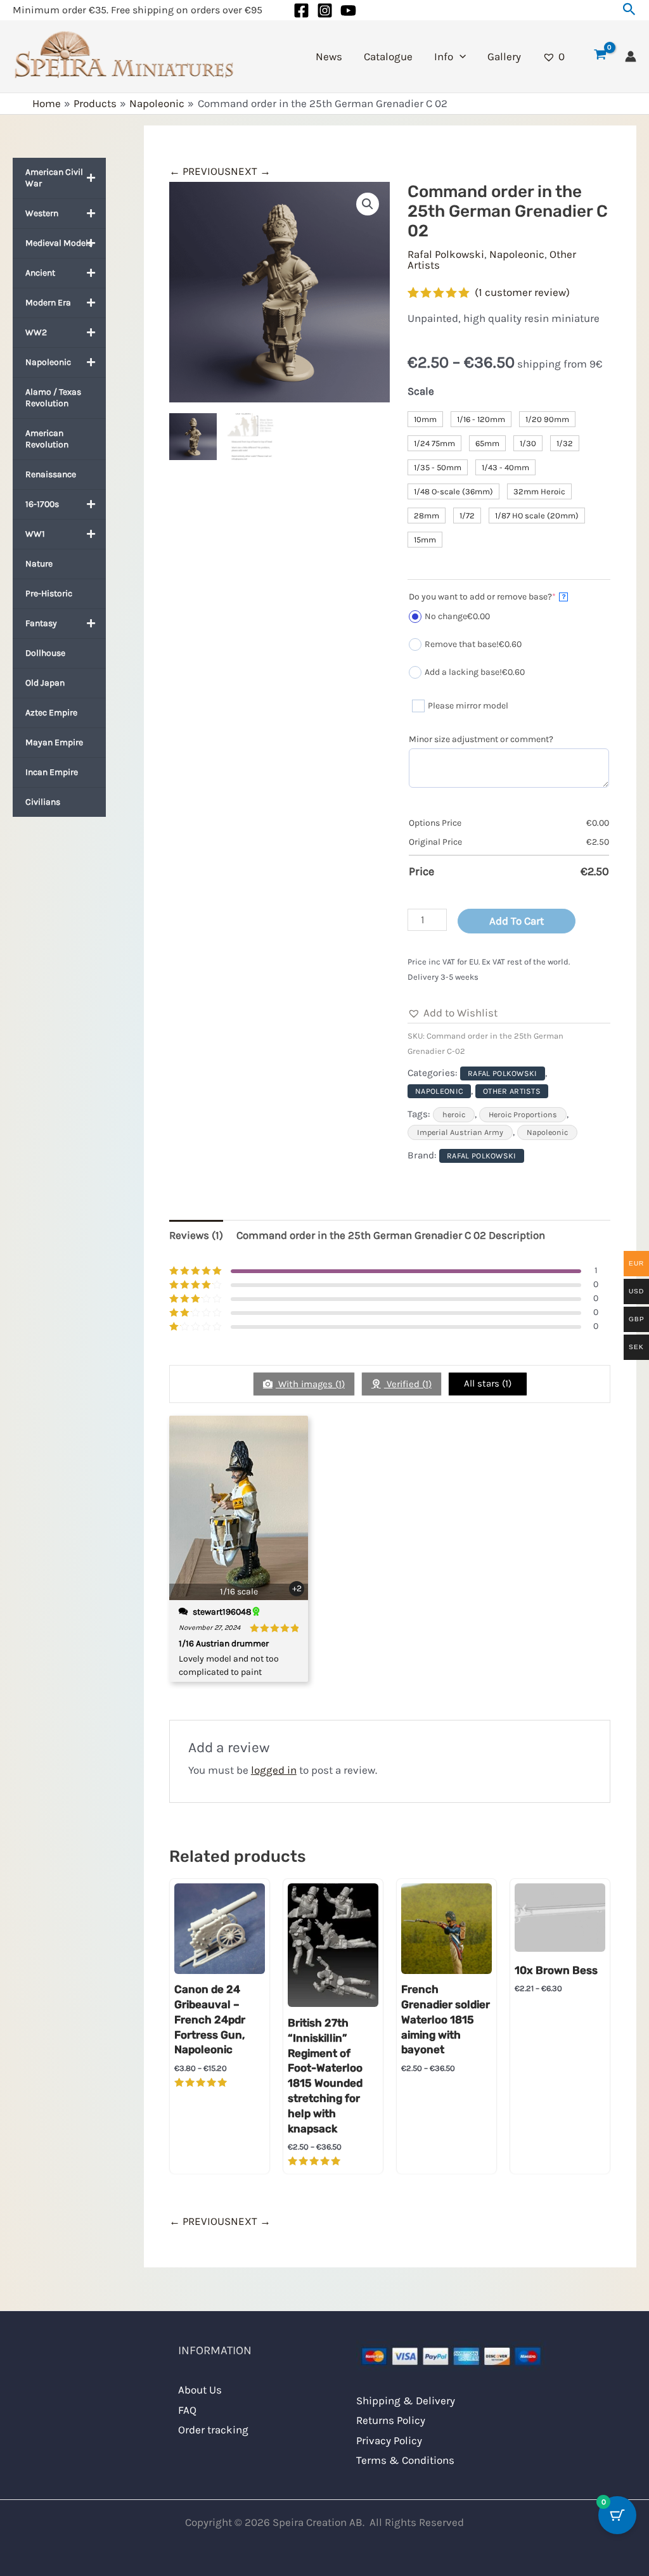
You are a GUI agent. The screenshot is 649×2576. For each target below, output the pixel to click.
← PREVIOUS (200, 171)
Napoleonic (48, 362)
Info (444, 56)
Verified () (408, 1384)
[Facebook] (301, 10)
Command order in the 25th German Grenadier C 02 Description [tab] (391, 1235)
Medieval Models (59, 243)
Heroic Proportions (523, 1115)
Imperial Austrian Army (460, 1132)
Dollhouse (45, 653)
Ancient (40, 273)
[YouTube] (348, 10)
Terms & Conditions (405, 2460)
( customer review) (522, 292)
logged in (274, 1770)
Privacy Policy (389, 2440)
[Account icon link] (631, 56)
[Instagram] (325, 10)
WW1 (35, 534)
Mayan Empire (54, 742)
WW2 (36, 332)
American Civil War (54, 178)
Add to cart (517, 921)
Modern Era (48, 303)
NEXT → (251, 171)
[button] (629, 10)
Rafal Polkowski (446, 254)
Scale (421, 391)
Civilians (43, 802)
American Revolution (47, 439)
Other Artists (512, 1091)
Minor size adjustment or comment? (481, 739)
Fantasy (41, 623)
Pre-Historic (49, 593)
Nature (39, 564)
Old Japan (45, 683)
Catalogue (388, 56)
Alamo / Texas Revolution (53, 398)
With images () (310, 1384)
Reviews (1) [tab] (196, 1235)
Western (42, 213)
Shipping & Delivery (406, 2400)
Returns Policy (391, 2420)
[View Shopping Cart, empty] (600, 56)
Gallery (504, 56)
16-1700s (42, 504)
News (329, 56)
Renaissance (51, 474)
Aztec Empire (51, 713)
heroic (454, 1115)
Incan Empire (52, 772)
